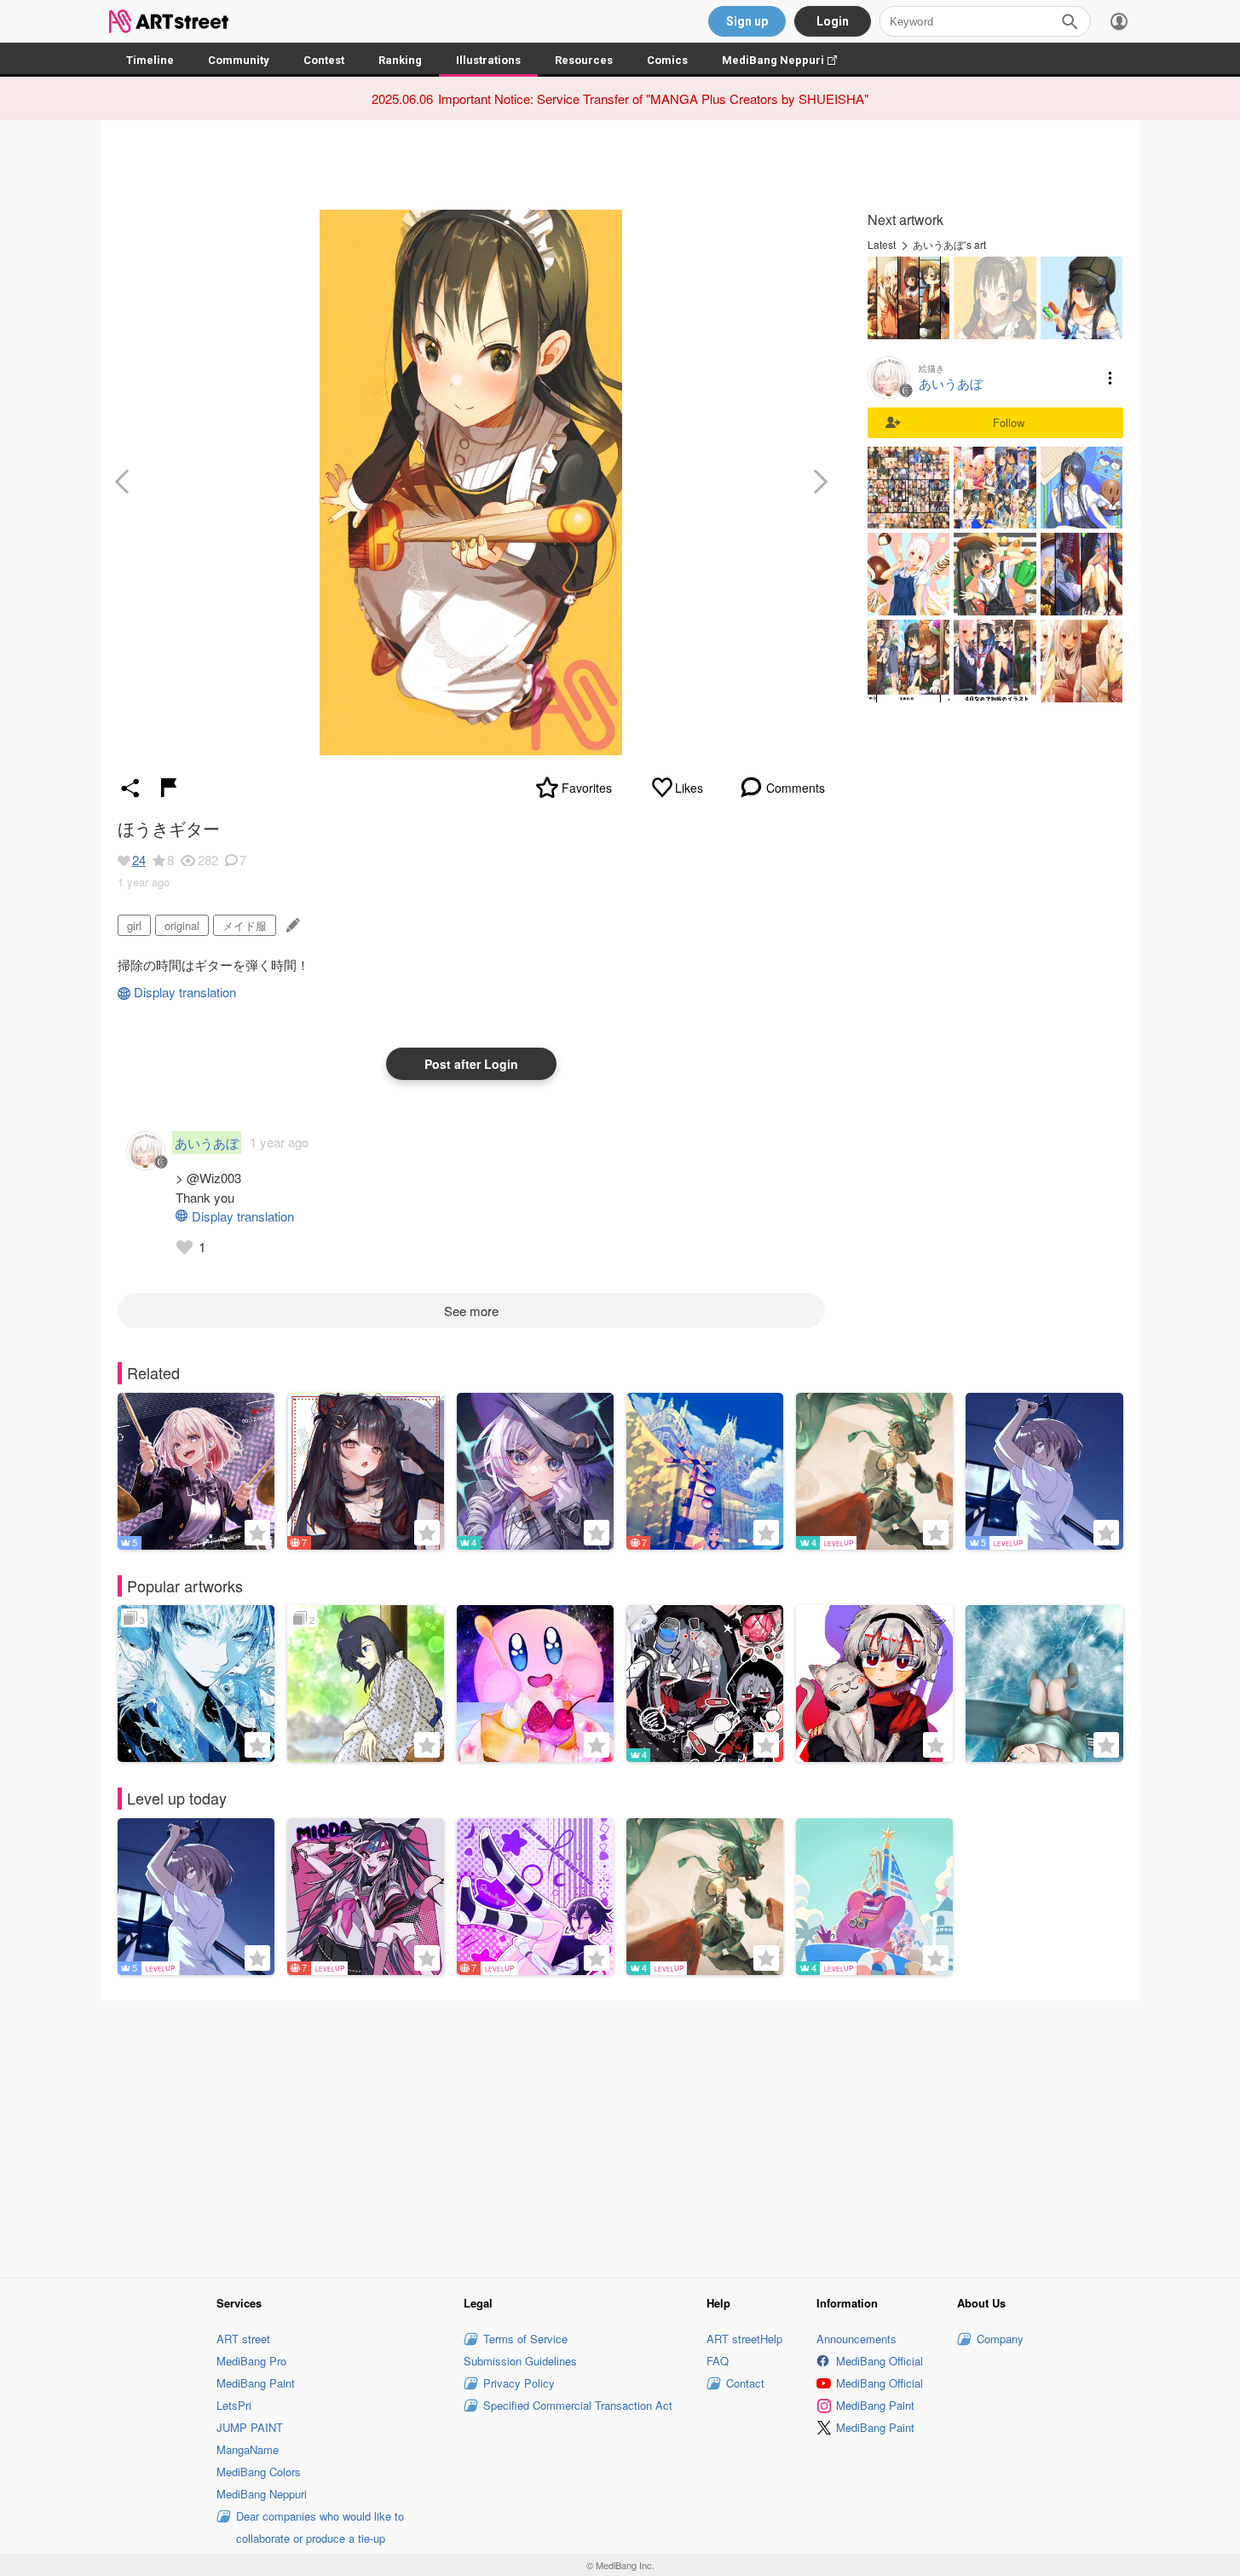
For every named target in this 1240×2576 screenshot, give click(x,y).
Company (1000, 2339)
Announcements (856, 2339)
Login (833, 21)
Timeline (150, 60)
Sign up (747, 21)
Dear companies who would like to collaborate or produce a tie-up (320, 2527)
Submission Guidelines (520, 2361)
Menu (1110, 378)
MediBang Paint (256, 2383)
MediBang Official (880, 2361)
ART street (243, 2339)
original (182, 925)
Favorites (587, 788)
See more (471, 1311)
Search (1070, 21)
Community (239, 60)
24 (139, 860)
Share (130, 788)
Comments (796, 788)
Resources (584, 60)
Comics (667, 60)
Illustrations (488, 60)
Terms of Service (525, 2339)
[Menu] (1119, 21)
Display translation (185, 992)
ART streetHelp (744, 2339)
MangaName (248, 2449)
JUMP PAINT (250, 2427)
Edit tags (291, 925)
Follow (1009, 422)
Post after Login (471, 1064)
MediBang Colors (259, 2472)
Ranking (400, 60)
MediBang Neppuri (788, 60)
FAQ (718, 2361)
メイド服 (245, 925)
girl (134, 925)
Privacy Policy (519, 2383)
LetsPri (234, 2405)
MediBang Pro (251, 2361)
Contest (324, 60)
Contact (745, 2383)
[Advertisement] (620, 2137)
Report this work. (169, 788)
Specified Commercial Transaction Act (578, 2405)
